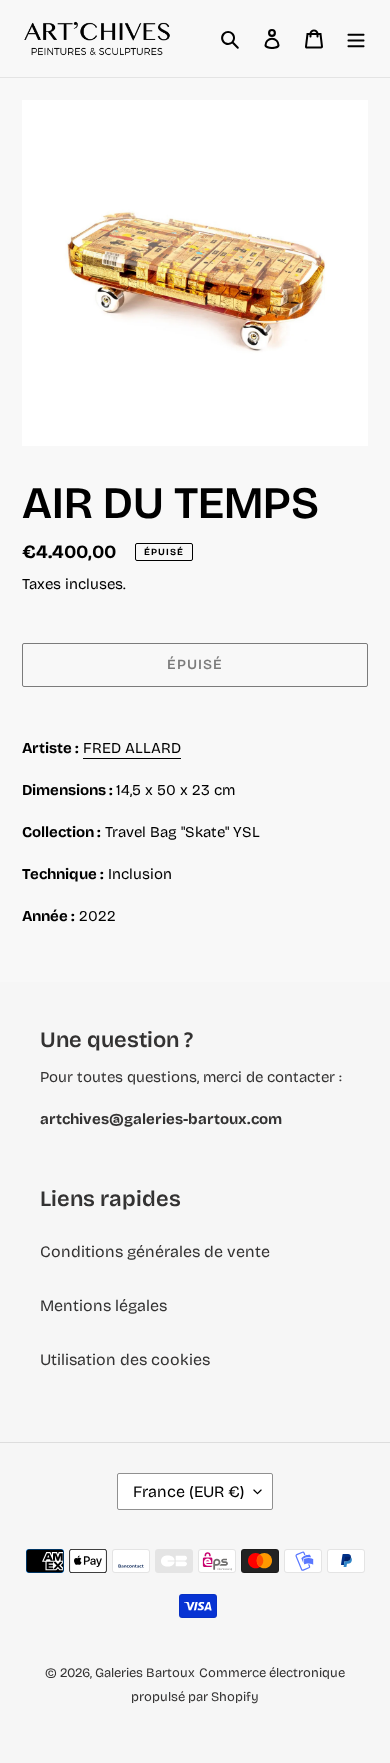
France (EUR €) (188, 1491)
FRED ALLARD (132, 748)
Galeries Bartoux (145, 1673)
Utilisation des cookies (125, 1359)
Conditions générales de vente (155, 1251)
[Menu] (356, 39)
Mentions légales (103, 1305)
